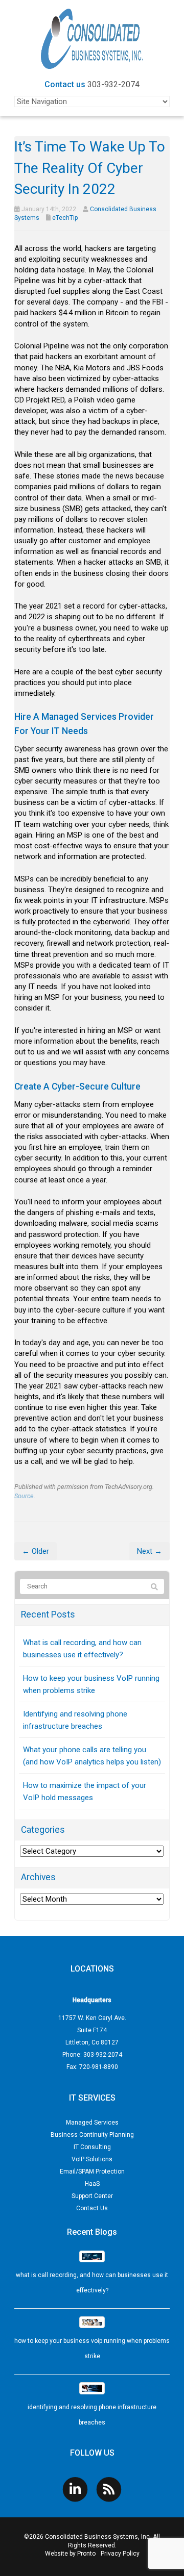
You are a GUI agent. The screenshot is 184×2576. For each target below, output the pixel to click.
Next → (149, 1551)
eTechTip (65, 218)
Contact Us (92, 2208)
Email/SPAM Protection (92, 2171)
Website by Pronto (70, 2554)
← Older (36, 1551)
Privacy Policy (120, 2554)
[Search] (154, 1587)
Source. (25, 1496)
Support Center (92, 2196)
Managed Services (92, 2123)
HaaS (92, 2184)
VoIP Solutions (92, 2159)
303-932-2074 (113, 84)
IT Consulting (92, 2147)
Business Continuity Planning (92, 2135)
